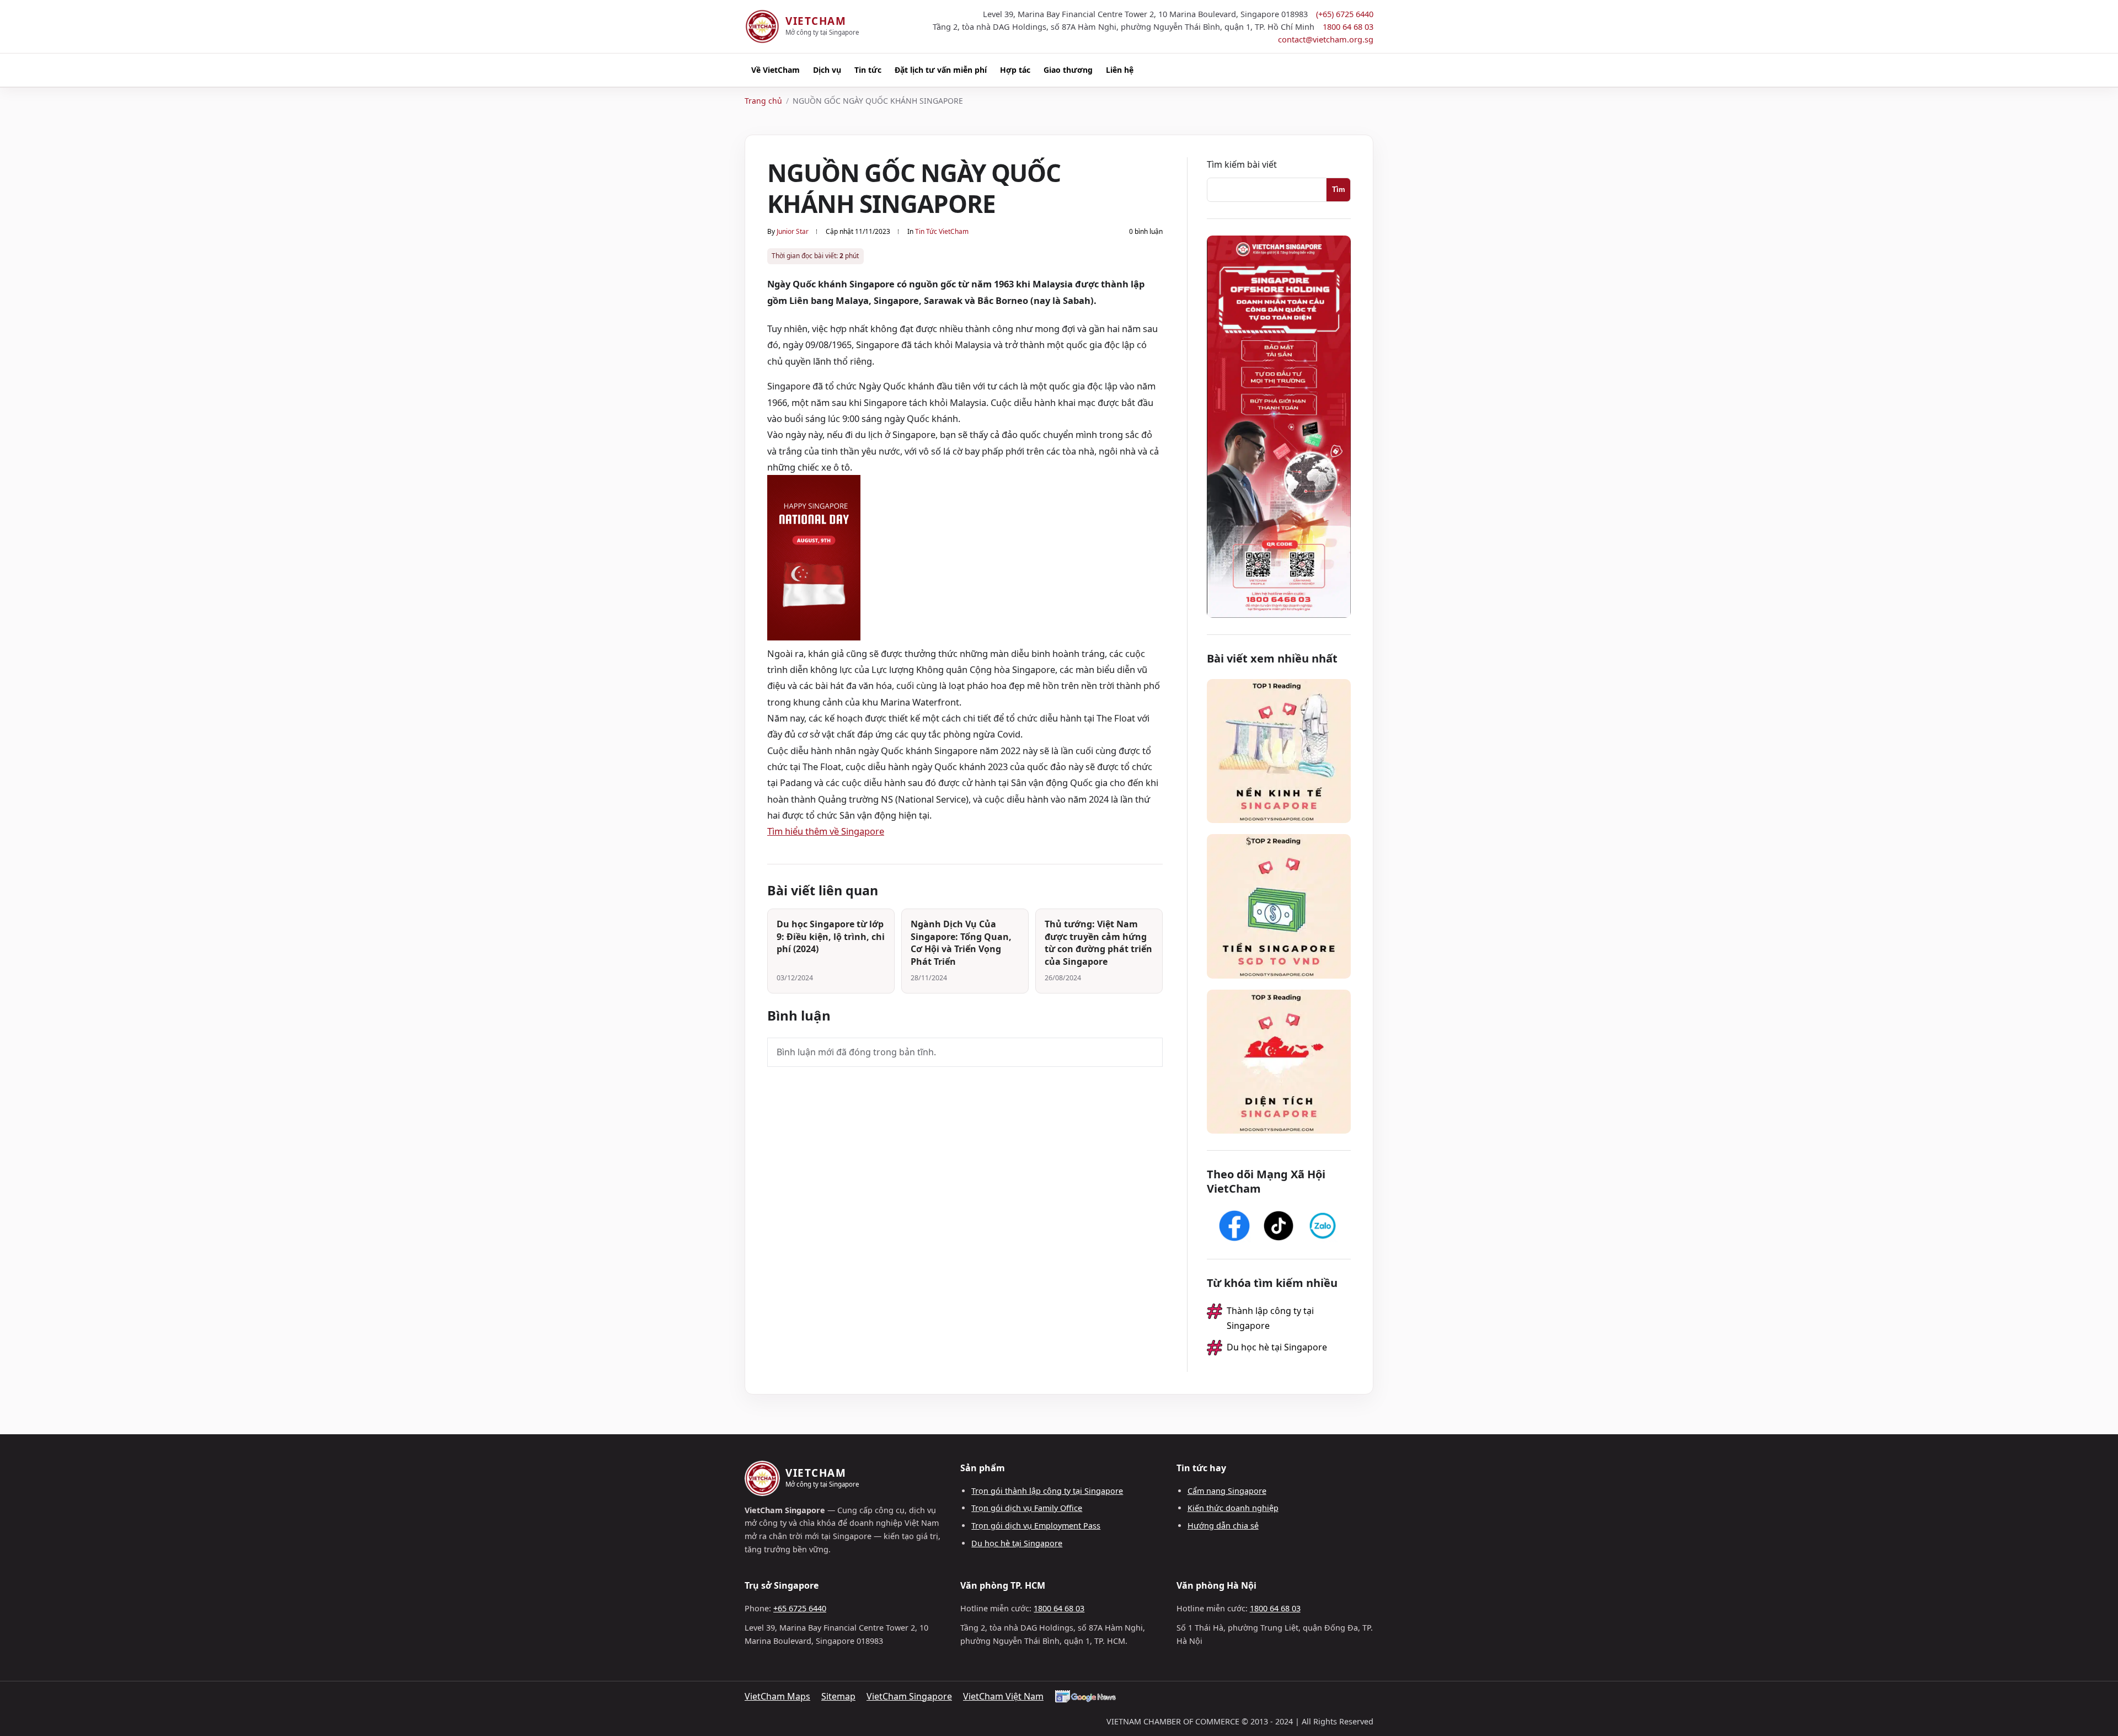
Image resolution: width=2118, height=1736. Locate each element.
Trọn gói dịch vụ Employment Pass (1036, 1526)
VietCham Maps (777, 1696)
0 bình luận (1146, 231)
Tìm (1339, 189)
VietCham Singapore (909, 1696)
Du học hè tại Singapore (1277, 1347)
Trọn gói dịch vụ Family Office (1027, 1508)
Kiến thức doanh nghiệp (1233, 1508)
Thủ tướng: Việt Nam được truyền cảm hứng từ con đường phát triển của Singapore (1098, 943)
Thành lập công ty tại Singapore (1270, 1318)
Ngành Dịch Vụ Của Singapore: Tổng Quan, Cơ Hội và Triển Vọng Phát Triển (961, 943)
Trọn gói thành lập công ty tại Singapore (1047, 1491)
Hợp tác (1015, 70)
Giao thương (1068, 70)
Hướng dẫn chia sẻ (1223, 1526)
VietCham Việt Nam (1003, 1696)
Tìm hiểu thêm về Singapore (826, 831)
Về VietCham (775, 70)
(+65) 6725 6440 (1345, 14)
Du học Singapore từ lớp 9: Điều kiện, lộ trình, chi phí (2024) (831, 936)
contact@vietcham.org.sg (1326, 39)
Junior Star (793, 231)
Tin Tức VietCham (942, 231)
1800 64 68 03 (1348, 26)
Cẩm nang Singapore (1227, 1491)
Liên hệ (1120, 70)
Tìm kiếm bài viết (1242, 164)
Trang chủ (763, 101)
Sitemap (838, 1696)
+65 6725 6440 (800, 1608)
